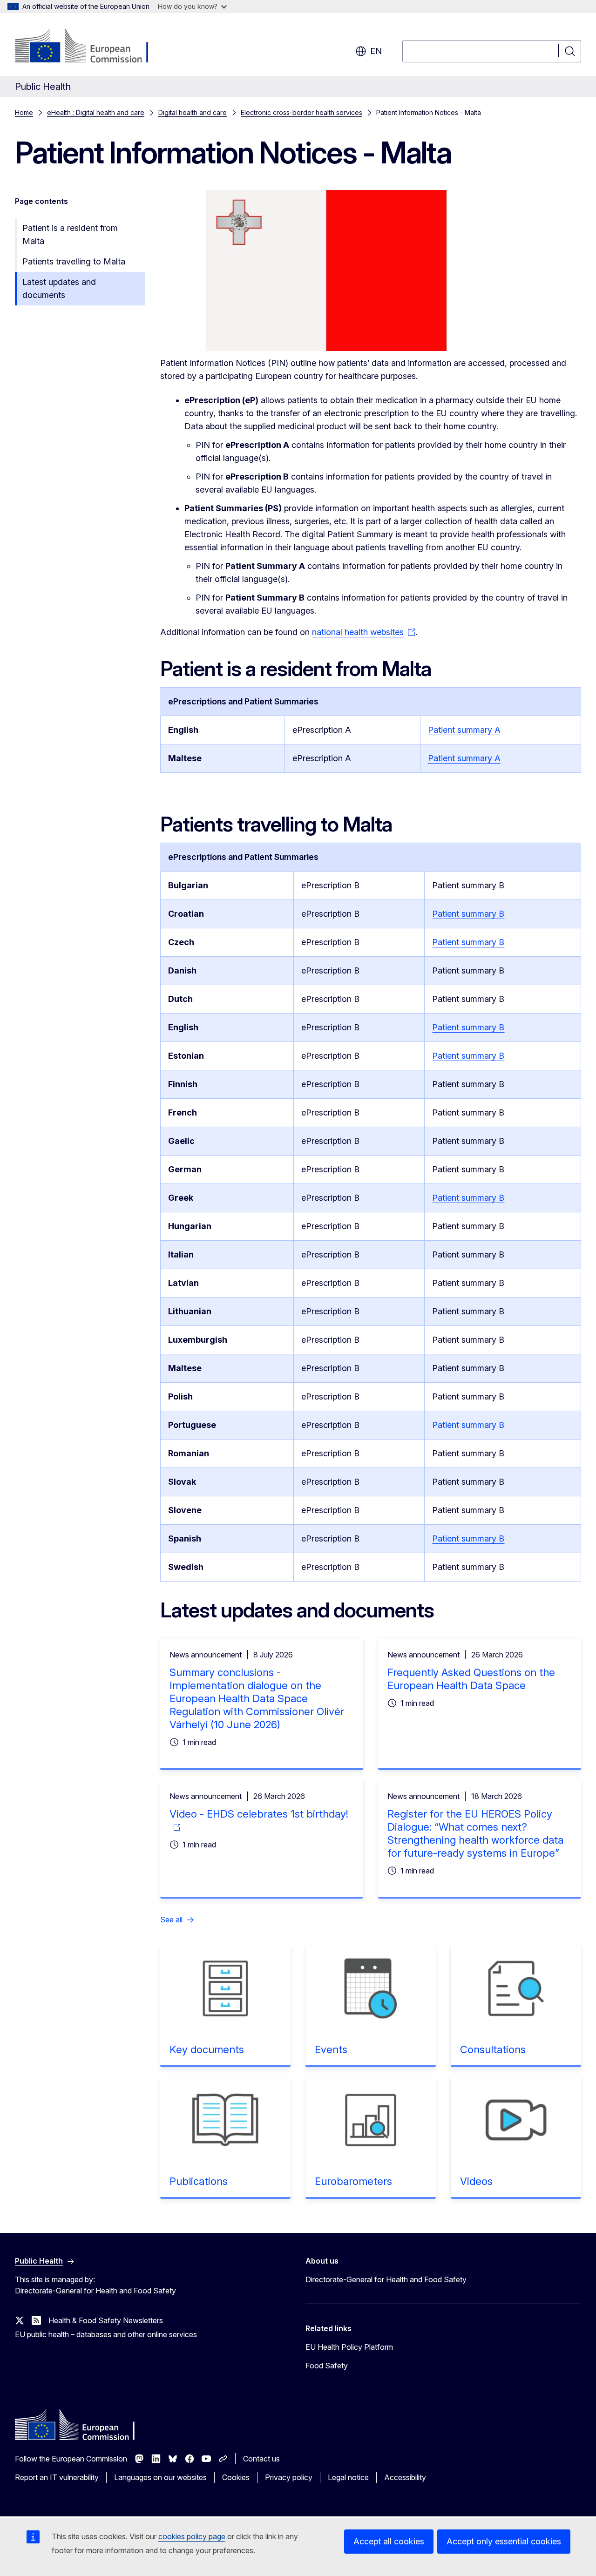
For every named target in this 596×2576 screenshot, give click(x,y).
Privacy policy (289, 2477)
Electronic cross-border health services (301, 112)
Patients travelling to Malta (74, 261)
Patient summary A (464, 730)
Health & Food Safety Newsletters (106, 2320)
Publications (199, 2181)
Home (24, 112)
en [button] (376, 51)
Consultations (493, 2049)
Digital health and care (193, 112)
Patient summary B (468, 914)
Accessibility (405, 2477)
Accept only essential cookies (504, 2541)
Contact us (261, 2459)
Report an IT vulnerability (57, 2477)
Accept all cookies (389, 2541)
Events (331, 2049)
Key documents (207, 2049)
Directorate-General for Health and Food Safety (386, 2279)
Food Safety (327, 2366)
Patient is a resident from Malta (70, 234)
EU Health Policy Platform (349, 2347)
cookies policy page (192, 2536)
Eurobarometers (353, 2181)
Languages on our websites (160, 2477)
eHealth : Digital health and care (96, 112)
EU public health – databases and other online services (106, 2334)
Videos (476, 2181)
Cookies (236, 2477)
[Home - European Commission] (90, 47)
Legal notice (348, 2477)
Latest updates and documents (59, 288)
